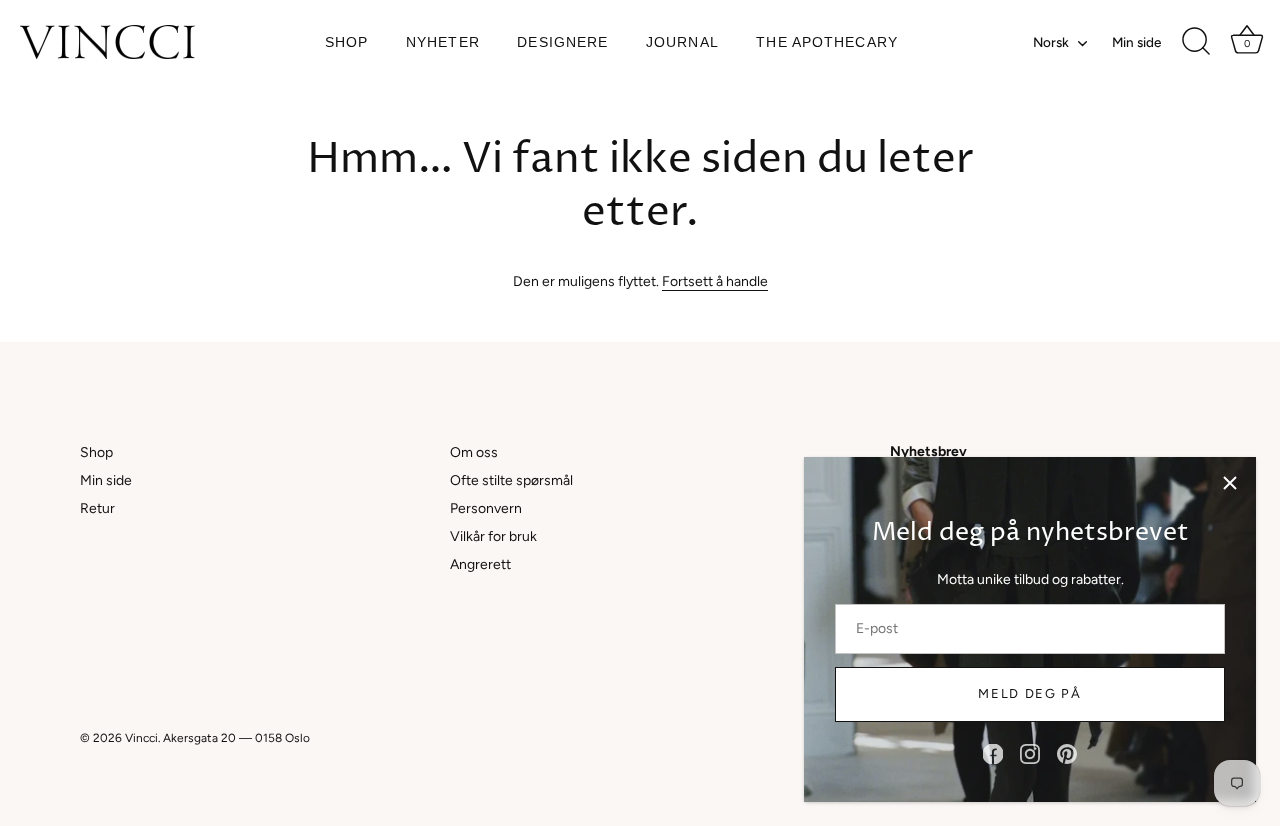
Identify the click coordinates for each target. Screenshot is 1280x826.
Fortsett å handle (715, 281)
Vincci (141, 738)
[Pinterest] (1067, 753)
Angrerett (480, 564)
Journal (682, 42)
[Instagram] (1030, 753)
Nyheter (443, 42)
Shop (346, 42)
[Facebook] (993, 753)
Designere (562, 42)
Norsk (1051, 42)
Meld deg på (1030, 693)
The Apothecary (827, 42)
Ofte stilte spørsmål (511, 480)
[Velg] (1230, 483)
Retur (97, 508)
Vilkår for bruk (493, 536)
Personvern (486, 508)
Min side (1136, 42)
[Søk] (1196, 42)
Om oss (474, 452)
